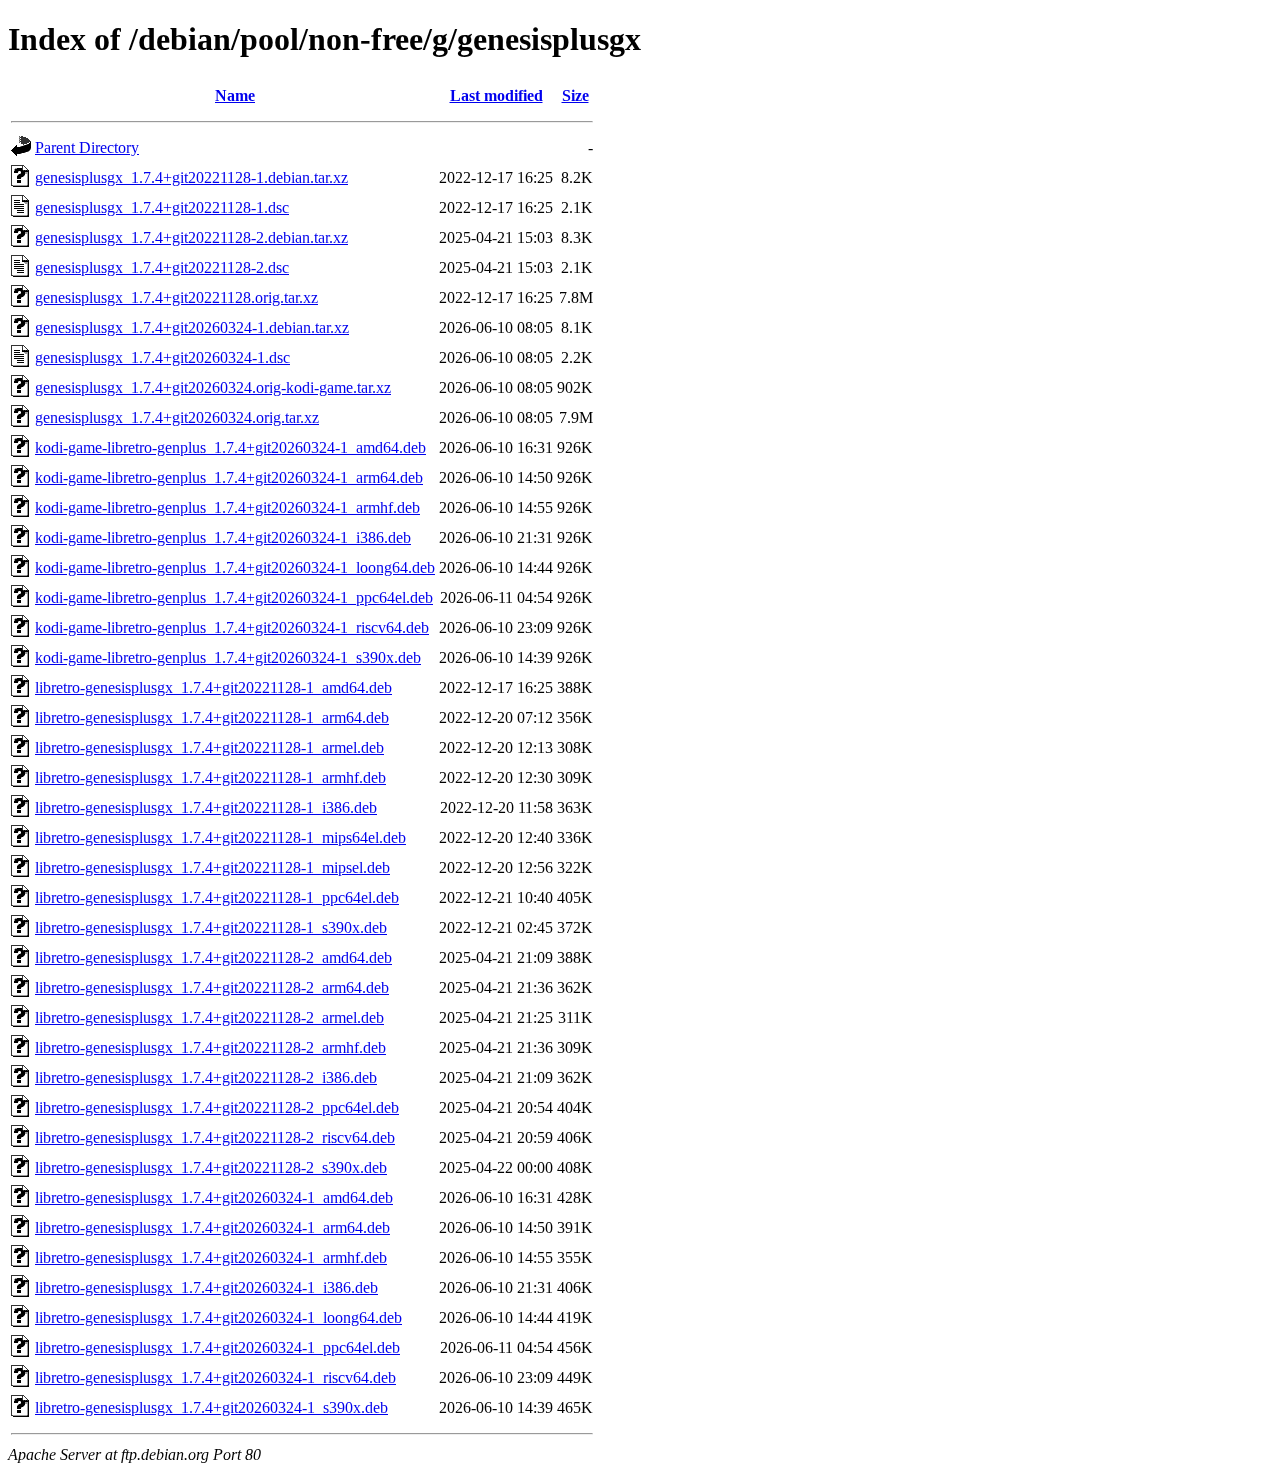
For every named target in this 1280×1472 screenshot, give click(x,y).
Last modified (496, 95)
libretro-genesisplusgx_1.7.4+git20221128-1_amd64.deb (213, 687)
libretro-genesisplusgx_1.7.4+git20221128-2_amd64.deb (213, 957)
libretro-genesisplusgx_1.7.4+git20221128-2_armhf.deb (210, 1047)
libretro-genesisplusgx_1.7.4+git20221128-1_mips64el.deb (220, 837)
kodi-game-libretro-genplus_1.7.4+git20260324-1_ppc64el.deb (234, 597)
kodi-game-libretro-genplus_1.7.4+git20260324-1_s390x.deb (228, 657)
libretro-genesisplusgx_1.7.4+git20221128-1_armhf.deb (210, 777)
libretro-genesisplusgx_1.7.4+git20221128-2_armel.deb (209, 1017)
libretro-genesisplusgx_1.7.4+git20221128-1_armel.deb (209, 747)
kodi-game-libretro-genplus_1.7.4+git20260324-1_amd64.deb (230, 447)
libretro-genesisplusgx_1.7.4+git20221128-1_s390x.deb (211, 927)
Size (575, 95)
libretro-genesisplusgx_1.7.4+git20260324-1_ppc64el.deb (217, 1347)
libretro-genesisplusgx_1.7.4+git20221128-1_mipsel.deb (212, 867)
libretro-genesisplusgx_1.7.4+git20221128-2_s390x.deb (211, 1167)
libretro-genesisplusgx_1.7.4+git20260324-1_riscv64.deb (215, 1377)
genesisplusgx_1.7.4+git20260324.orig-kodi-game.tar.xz (213, 387)
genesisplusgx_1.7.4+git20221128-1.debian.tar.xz (191, 177)
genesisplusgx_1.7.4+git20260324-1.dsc (162, 357)
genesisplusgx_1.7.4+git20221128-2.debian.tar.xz (191, 237)
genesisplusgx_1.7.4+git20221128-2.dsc (162, 267)
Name (235, 95)
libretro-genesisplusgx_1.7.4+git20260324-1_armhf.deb (211, 1257)
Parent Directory (87, 147)
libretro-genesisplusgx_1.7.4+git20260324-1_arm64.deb (212, 1227)
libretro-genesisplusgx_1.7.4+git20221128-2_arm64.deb (212, 987)
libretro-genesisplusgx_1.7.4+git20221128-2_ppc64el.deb (217, 1107)
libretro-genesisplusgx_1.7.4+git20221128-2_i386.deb (206, 1077)
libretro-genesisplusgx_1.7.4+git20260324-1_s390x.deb (211, 1407)
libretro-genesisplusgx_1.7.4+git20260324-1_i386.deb (206, 1287)
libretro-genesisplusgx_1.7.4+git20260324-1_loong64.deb (218, 1317)
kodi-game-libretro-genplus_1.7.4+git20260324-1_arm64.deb (229, 477)
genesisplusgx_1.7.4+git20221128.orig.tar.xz (176, 297)
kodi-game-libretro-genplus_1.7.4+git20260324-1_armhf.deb (227, 507)
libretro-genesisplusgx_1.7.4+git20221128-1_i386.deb (206, 807)
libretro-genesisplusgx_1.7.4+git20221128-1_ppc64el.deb (217, 897)
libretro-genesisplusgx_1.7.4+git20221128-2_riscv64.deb (215, 1137)
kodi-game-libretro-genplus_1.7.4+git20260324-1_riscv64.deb (232, 627)
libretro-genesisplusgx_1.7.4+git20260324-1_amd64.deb (214, 1197)
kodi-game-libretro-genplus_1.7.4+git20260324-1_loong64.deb (235, 567)
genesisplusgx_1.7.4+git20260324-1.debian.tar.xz (192, 327)
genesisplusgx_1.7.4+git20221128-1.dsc (162, 207)
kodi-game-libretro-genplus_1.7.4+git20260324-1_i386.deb (223, 537)
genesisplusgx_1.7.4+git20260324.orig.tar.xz (177, 417)
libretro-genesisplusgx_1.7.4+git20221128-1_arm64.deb (212, 717)
